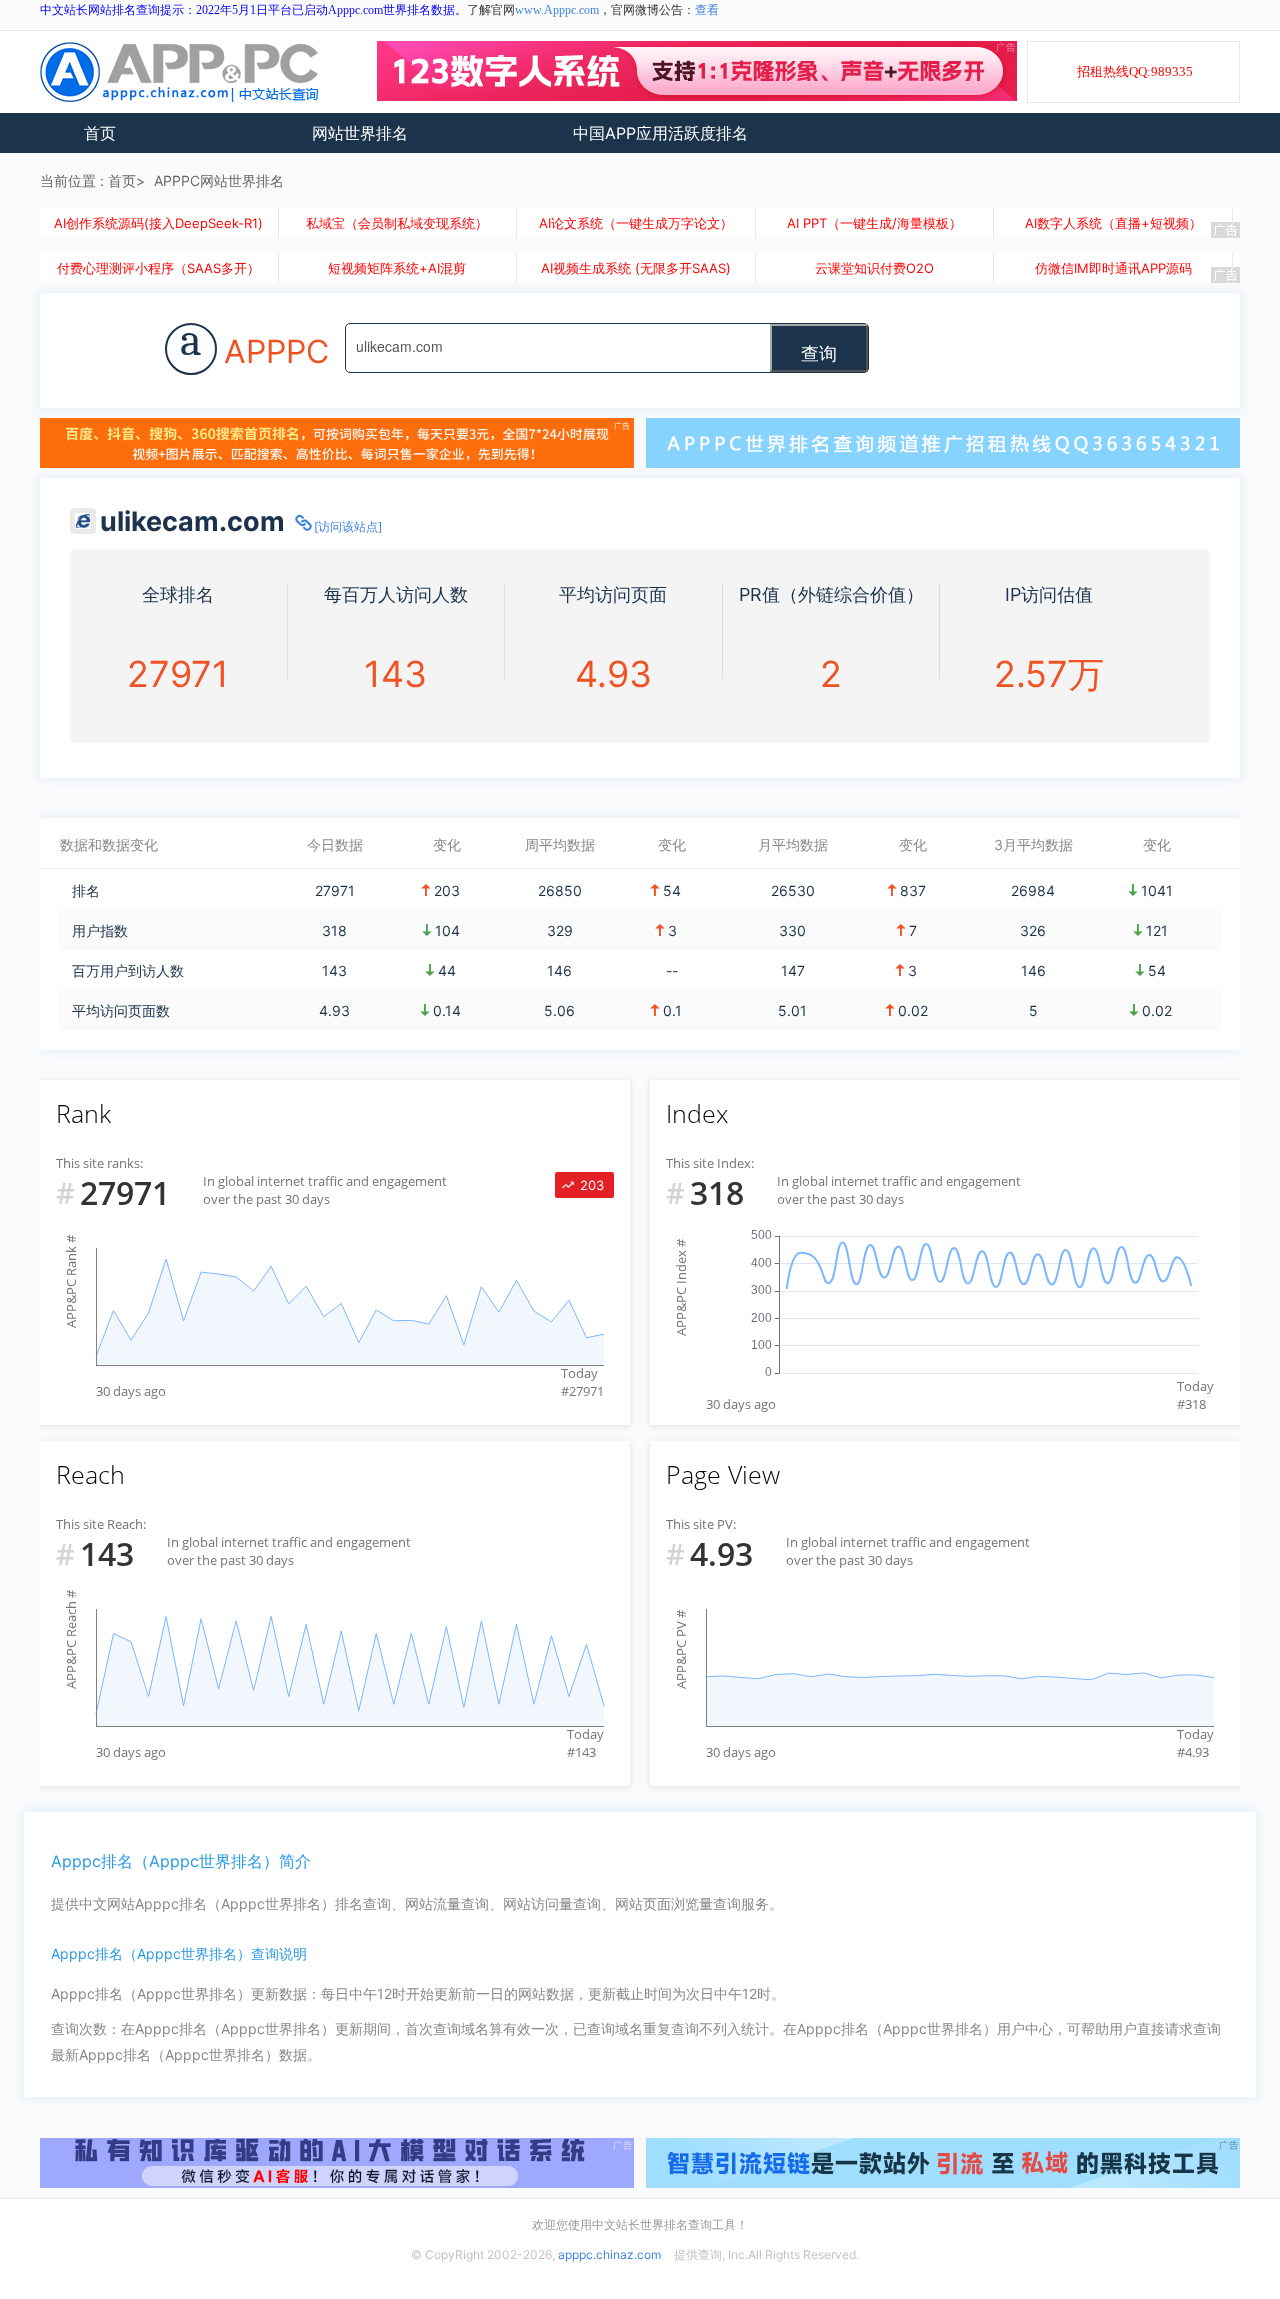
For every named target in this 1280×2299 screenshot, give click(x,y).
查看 (707, 10)
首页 (100, 133)
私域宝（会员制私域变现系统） (397, 223)
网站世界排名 (360, 133)
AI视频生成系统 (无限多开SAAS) (636, 268)
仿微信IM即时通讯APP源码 (1113, 268)
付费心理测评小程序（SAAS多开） (158, 268)
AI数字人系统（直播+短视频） (1113, 223)
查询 (819, 352)
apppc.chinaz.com (609, 2254)
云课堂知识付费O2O (874, 268)
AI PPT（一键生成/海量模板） (874, 223)
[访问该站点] (348, 526)
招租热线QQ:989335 (1135, 71)
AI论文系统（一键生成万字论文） (636, 223)
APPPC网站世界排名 (219, 180)
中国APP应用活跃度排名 (660, 133)
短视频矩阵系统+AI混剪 (397, 268)
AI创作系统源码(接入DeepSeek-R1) (158, 223)
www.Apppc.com (557, 10)
